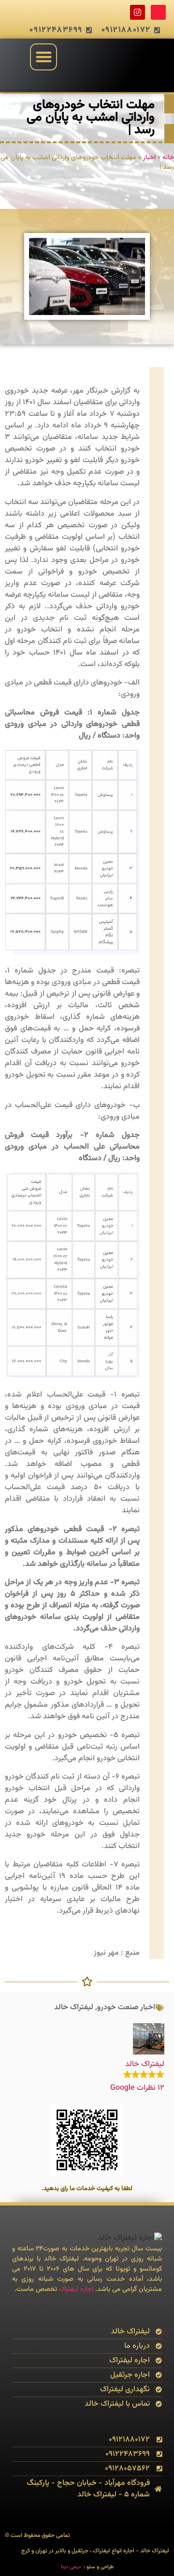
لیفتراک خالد (74, 2007)
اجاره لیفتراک (76, 2289)
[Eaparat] (158, 12)
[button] (44, 57)
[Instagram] (138, 12)
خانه (168, 158)
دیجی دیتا (71, 2567)
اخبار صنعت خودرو (126, 2007)
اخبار (149, 158)
